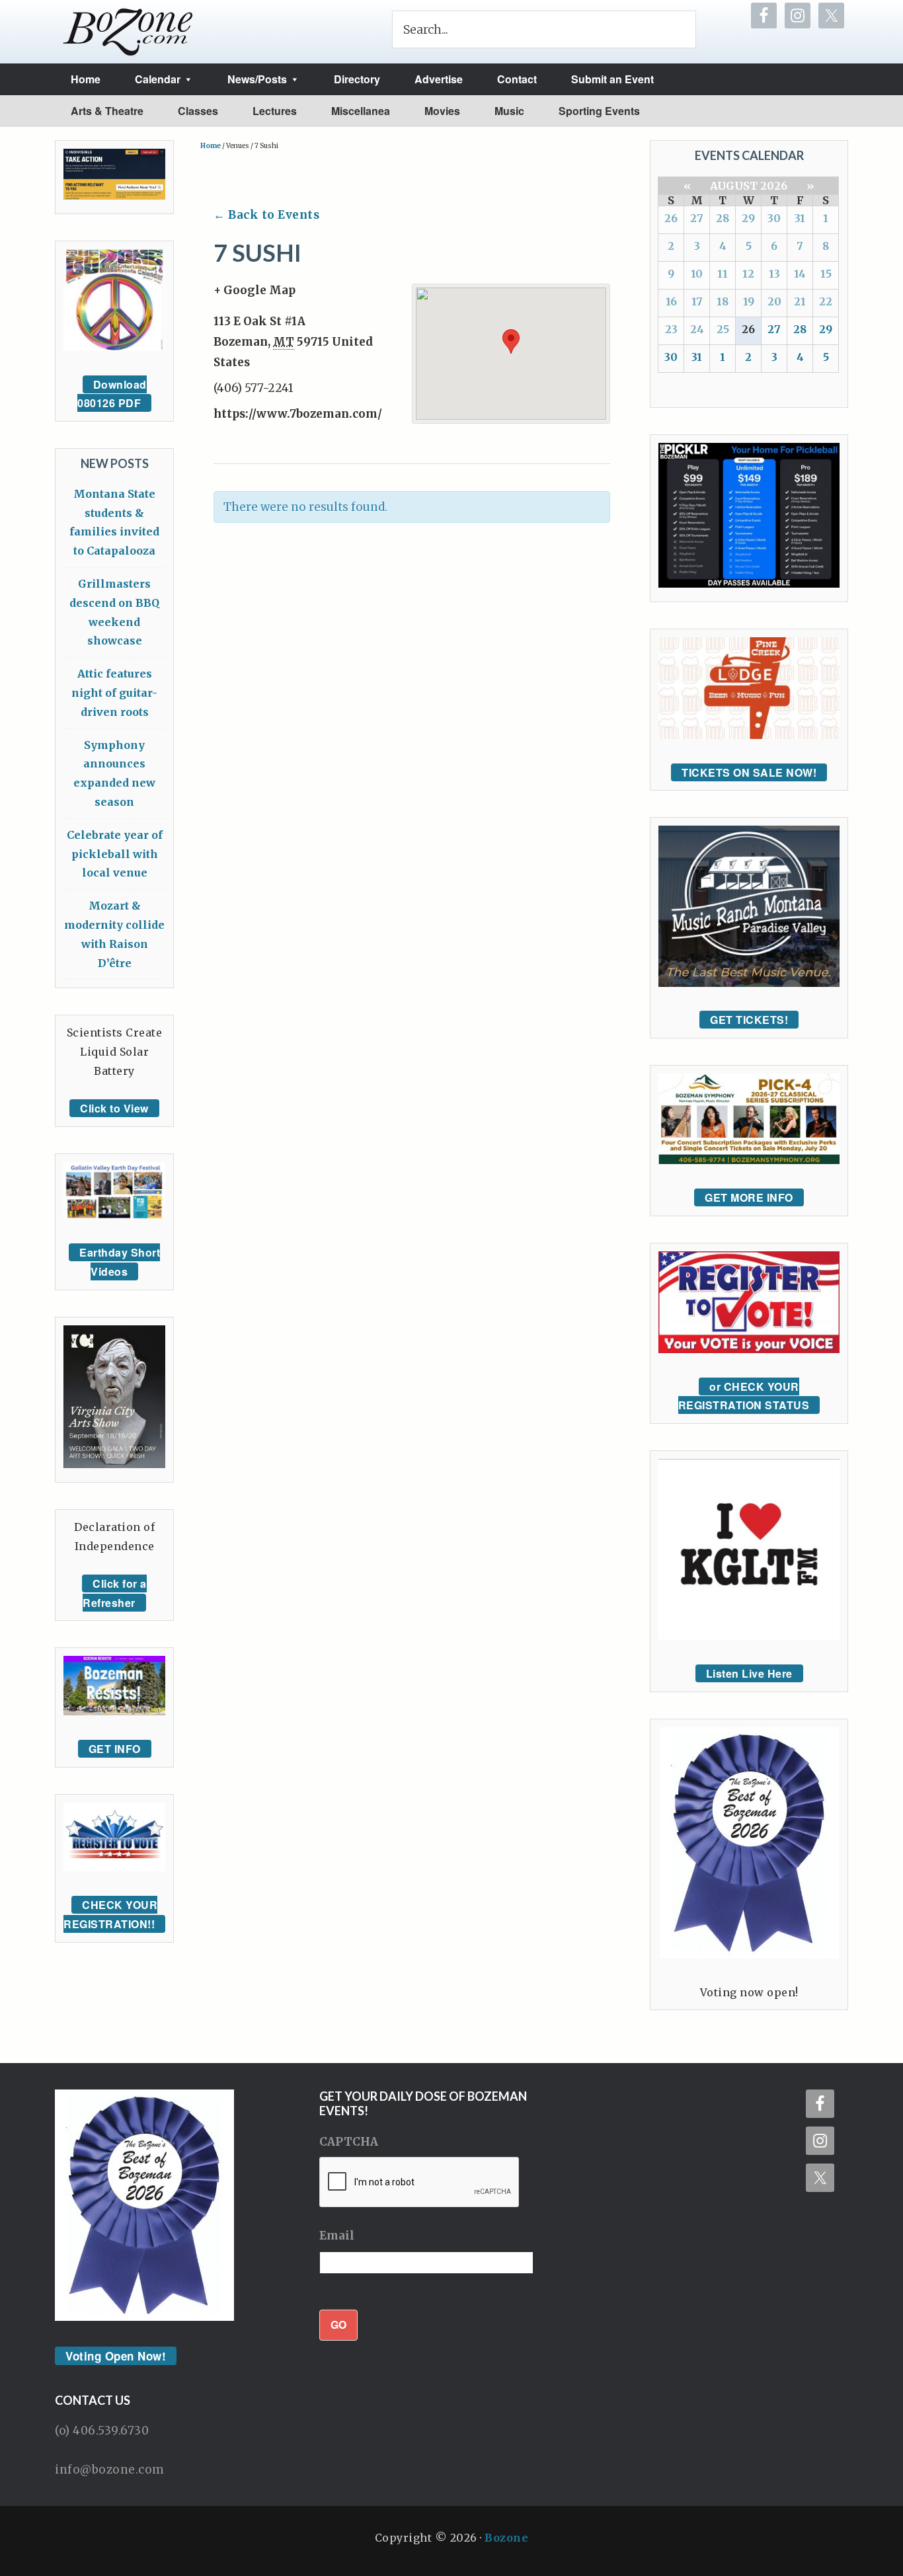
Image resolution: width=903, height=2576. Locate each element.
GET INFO (115, 1749)
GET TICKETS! (749, 1020)
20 (774, 301)
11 (723, 274)
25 (723, 329)
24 (697, 329)
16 (671, 301)
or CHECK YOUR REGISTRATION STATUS (744, 1396)
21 (800, 301)
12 (748, 274)
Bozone (506, 2538)
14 (800, 274)
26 (671, 218)
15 (826, 274)
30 (774, 218)
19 (749, 301)
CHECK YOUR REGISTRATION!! (110, 1914)
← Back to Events (266, 215)
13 (774, 274)
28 (723, 218)
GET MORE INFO (749, 1197)
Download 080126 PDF (112, 394)
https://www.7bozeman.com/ (298, 414)
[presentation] (420, 2183)
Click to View (114, 1108)
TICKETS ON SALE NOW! (749, 772)
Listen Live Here (749, 1673)
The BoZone (128, 32)
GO (338, 2324)
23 (671, 329)
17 (697, 301)
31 (800, 218)
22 (826, 301)
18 (723, 301)
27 (697, 218)
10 (697, 274)
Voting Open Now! (116, 2356)
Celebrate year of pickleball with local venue (115, 854)
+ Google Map (255, 290)
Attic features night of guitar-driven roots (114, 693)
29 (748, 218)
